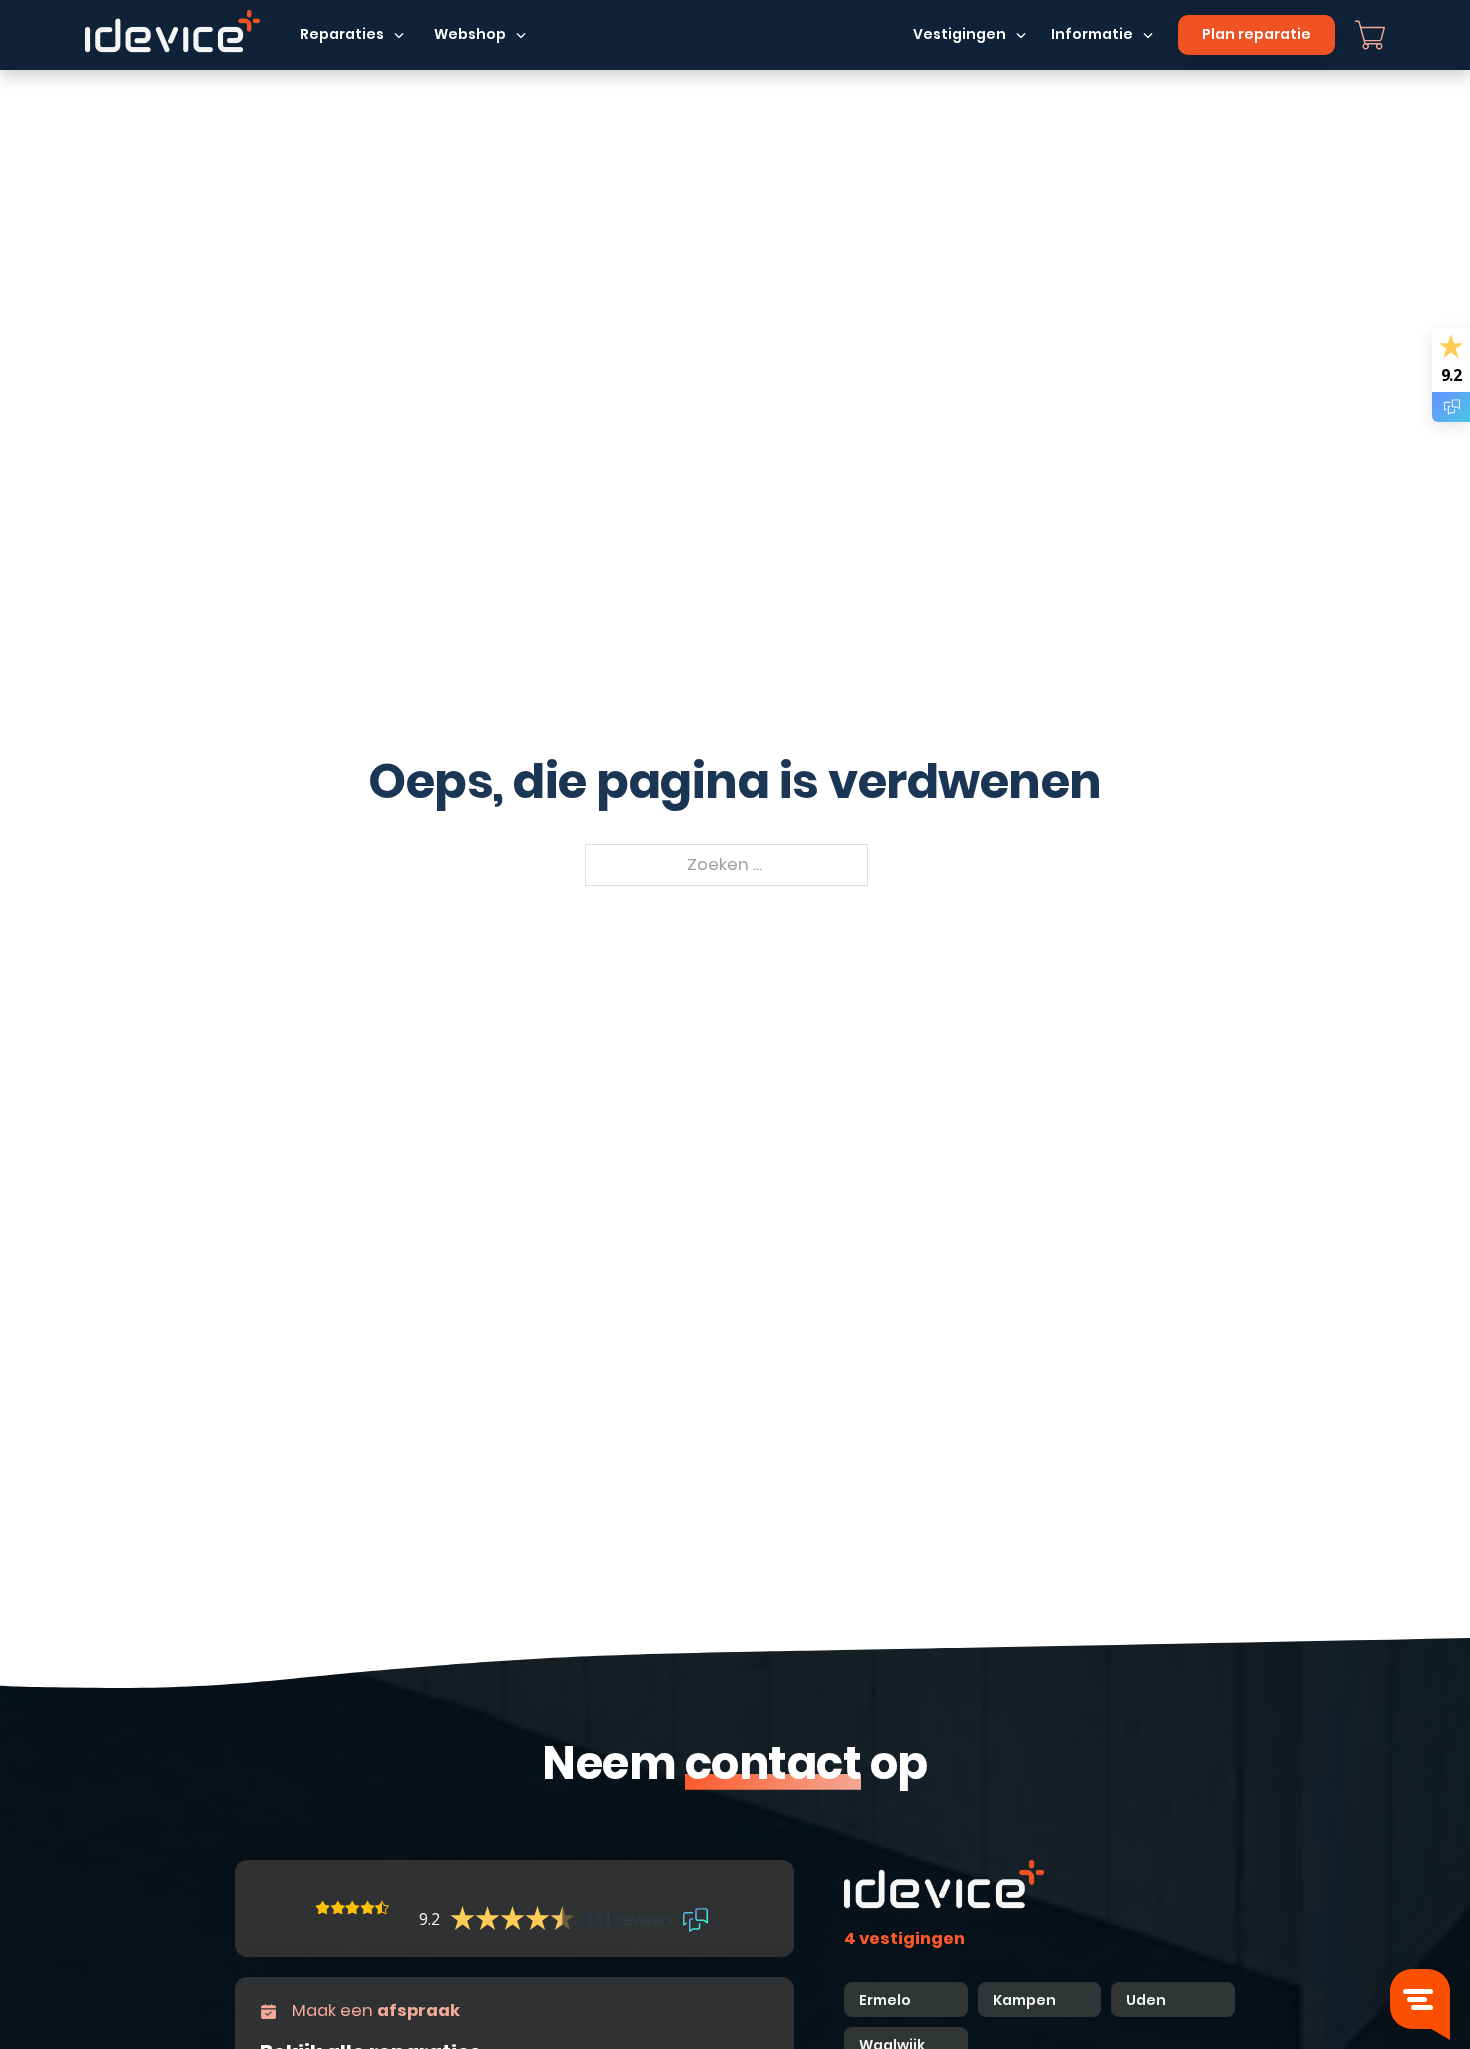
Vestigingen (959, 34)
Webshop (470, 34)
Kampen (1026, 2000)
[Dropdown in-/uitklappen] (399, 35)
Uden (1146, 2000)
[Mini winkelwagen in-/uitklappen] (1370, 35)
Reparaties (342, 34)
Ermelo (885, 2000)
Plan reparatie (1256, 34)
